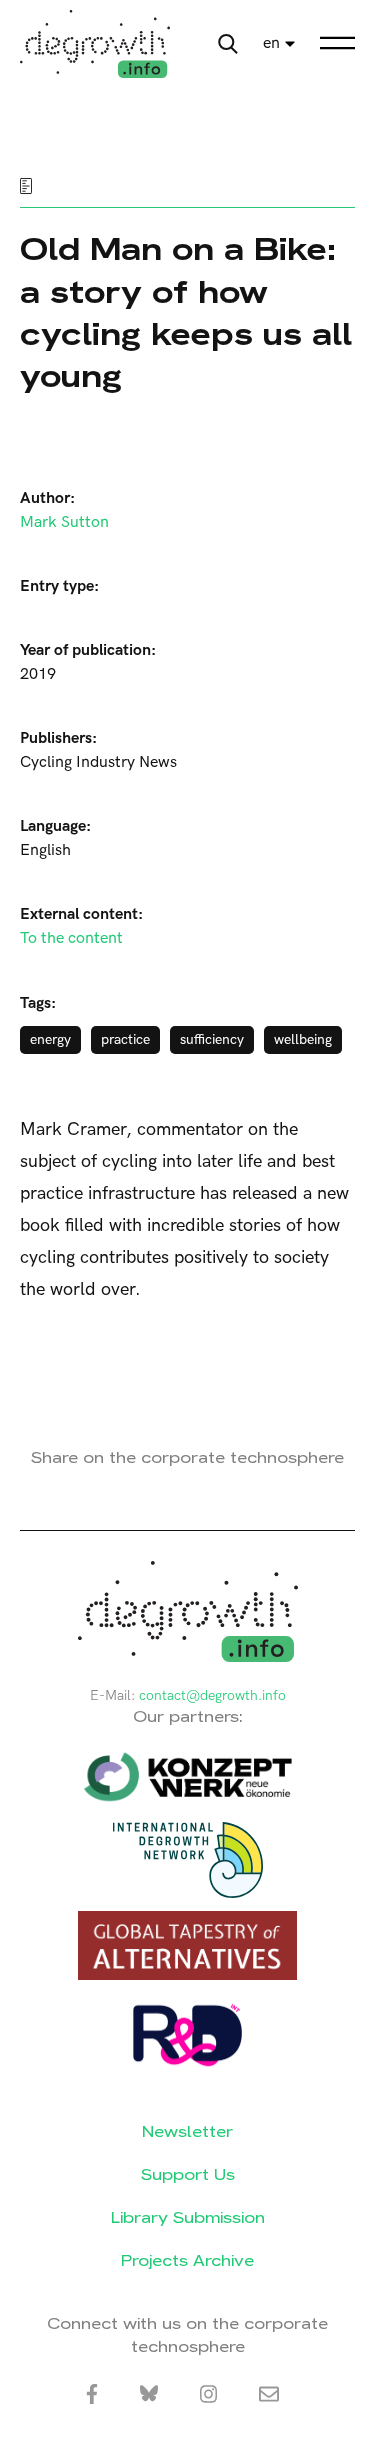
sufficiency (212, 1039)
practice (125, 1039)
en (271, 43)
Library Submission (188, 2217)
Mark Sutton (64, 522)
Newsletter (187, 2131)
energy (50, 1039)
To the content (71, 938)
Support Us (188, 2174)
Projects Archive (187, 2260)
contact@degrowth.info (212, 1695)
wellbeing (303, 1039)
